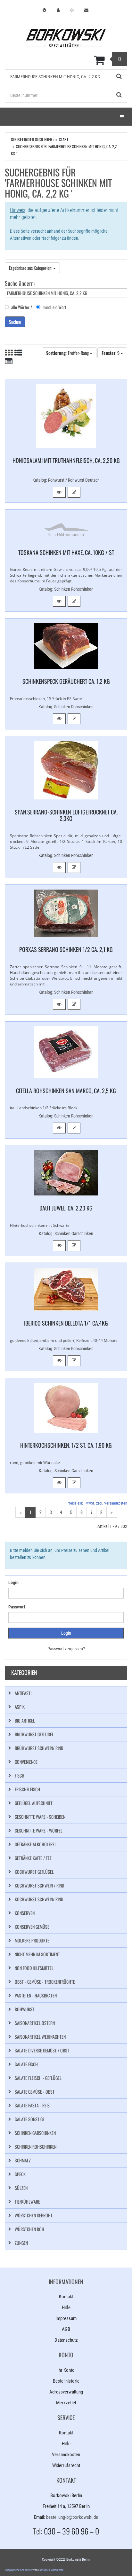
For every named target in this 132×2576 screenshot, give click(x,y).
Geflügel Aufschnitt (34, 1803)
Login (13, 1583)
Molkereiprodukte (32, 1940)
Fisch (20, 1775)
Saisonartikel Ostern (35, 2023)
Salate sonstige (30, 2119)
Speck (20, 2174)
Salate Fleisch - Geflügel (38, 2078)
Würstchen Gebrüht (34, 2215)
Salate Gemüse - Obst (35, 2092)
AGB (66, 2329)
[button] (59, 492)
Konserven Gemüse (32, 1927)
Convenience (26, 1762)
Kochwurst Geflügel (34, 1872)
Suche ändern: (20, 283)
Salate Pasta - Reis (32, 2105)
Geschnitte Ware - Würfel (39, 1830)
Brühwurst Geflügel (34, 1734)
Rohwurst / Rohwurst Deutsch (74, 480)
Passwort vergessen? (66, 1649)
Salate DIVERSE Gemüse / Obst (42, 2050)
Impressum (66, 2318)
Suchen (15, 322)
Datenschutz (66, 2340)
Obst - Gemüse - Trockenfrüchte (45, 1982)
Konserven (25, 1913)
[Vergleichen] (74, 492)
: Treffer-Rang (68, 353)
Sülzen (21, 2188)
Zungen (21, 2243)
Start (64, 139)
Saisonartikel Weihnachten (40, 2037)
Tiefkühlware (27, 2202)
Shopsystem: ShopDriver (19, 2570)
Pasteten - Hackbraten (36, 1995)
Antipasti (23, 1693)
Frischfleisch (27, 1789)
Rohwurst (25, 2009)
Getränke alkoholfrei (35, 1844)
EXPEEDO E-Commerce (51, 2570)
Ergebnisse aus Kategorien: (31, 268)
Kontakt (66, 2297)
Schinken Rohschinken (74, 589)
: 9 (111, 353)
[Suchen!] (119, 77)
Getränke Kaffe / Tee (33, 1858)
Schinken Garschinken (74, 1234)
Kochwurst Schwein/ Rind (39, 1899)
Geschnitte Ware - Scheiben (40, 1817)
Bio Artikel (25, 1720)
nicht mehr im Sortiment (37, 1954)
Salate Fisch (26, 2064)
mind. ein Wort (54, 307)
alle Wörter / (22, 307)
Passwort (17, 1607)
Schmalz (23, 2160)
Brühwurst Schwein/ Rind (39, 1748)
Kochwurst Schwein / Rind (39, 1885)
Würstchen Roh (29, 2229)
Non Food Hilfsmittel (34, 1968)
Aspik (20, 1707)
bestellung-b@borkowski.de (72, 2517)
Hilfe (66, 2308)
